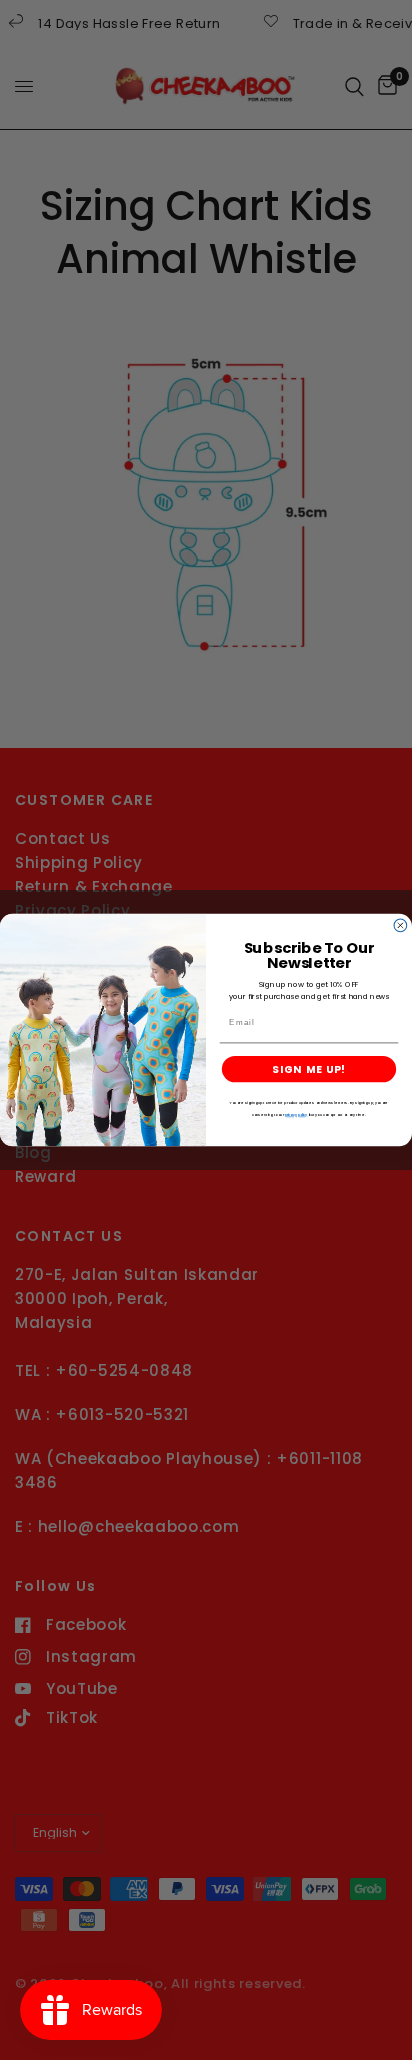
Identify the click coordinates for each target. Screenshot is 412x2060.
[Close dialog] (400, 925)
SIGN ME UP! (309, 1069)
